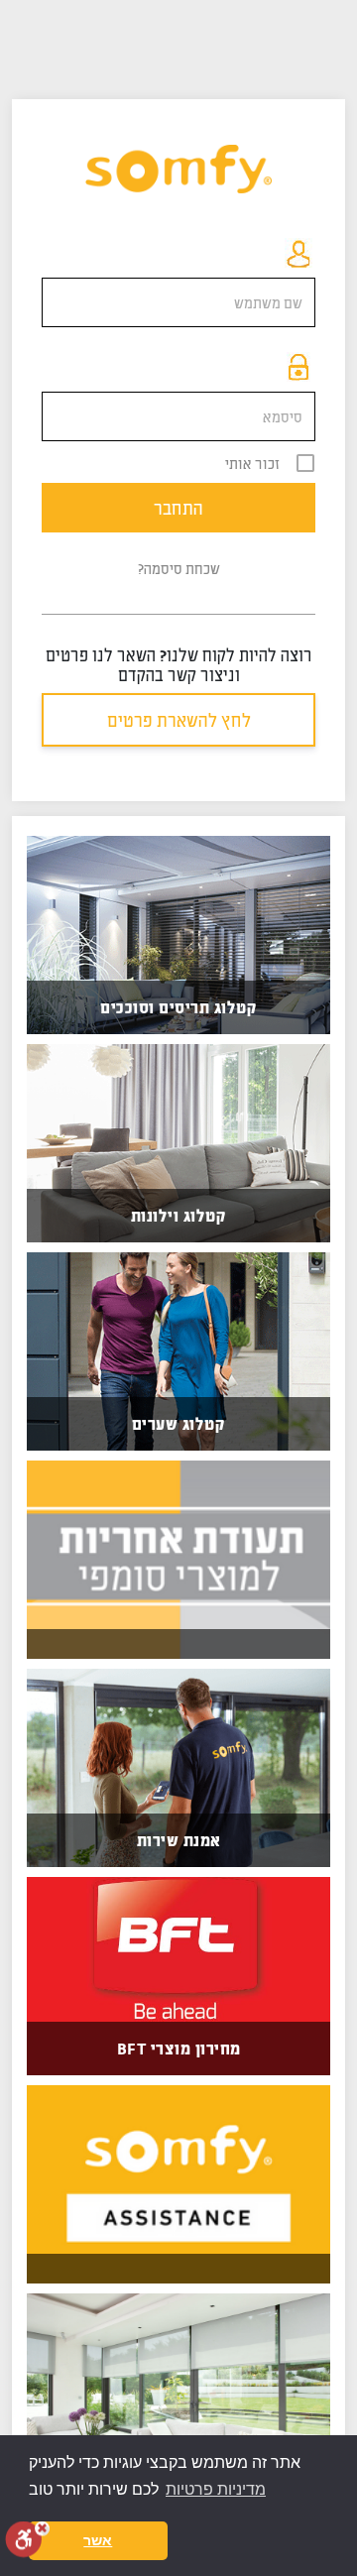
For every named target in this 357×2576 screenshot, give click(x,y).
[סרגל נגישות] (28, 2539)
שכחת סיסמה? (179, 568)
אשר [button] (98, 2540)
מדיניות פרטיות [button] (216, 2489)
